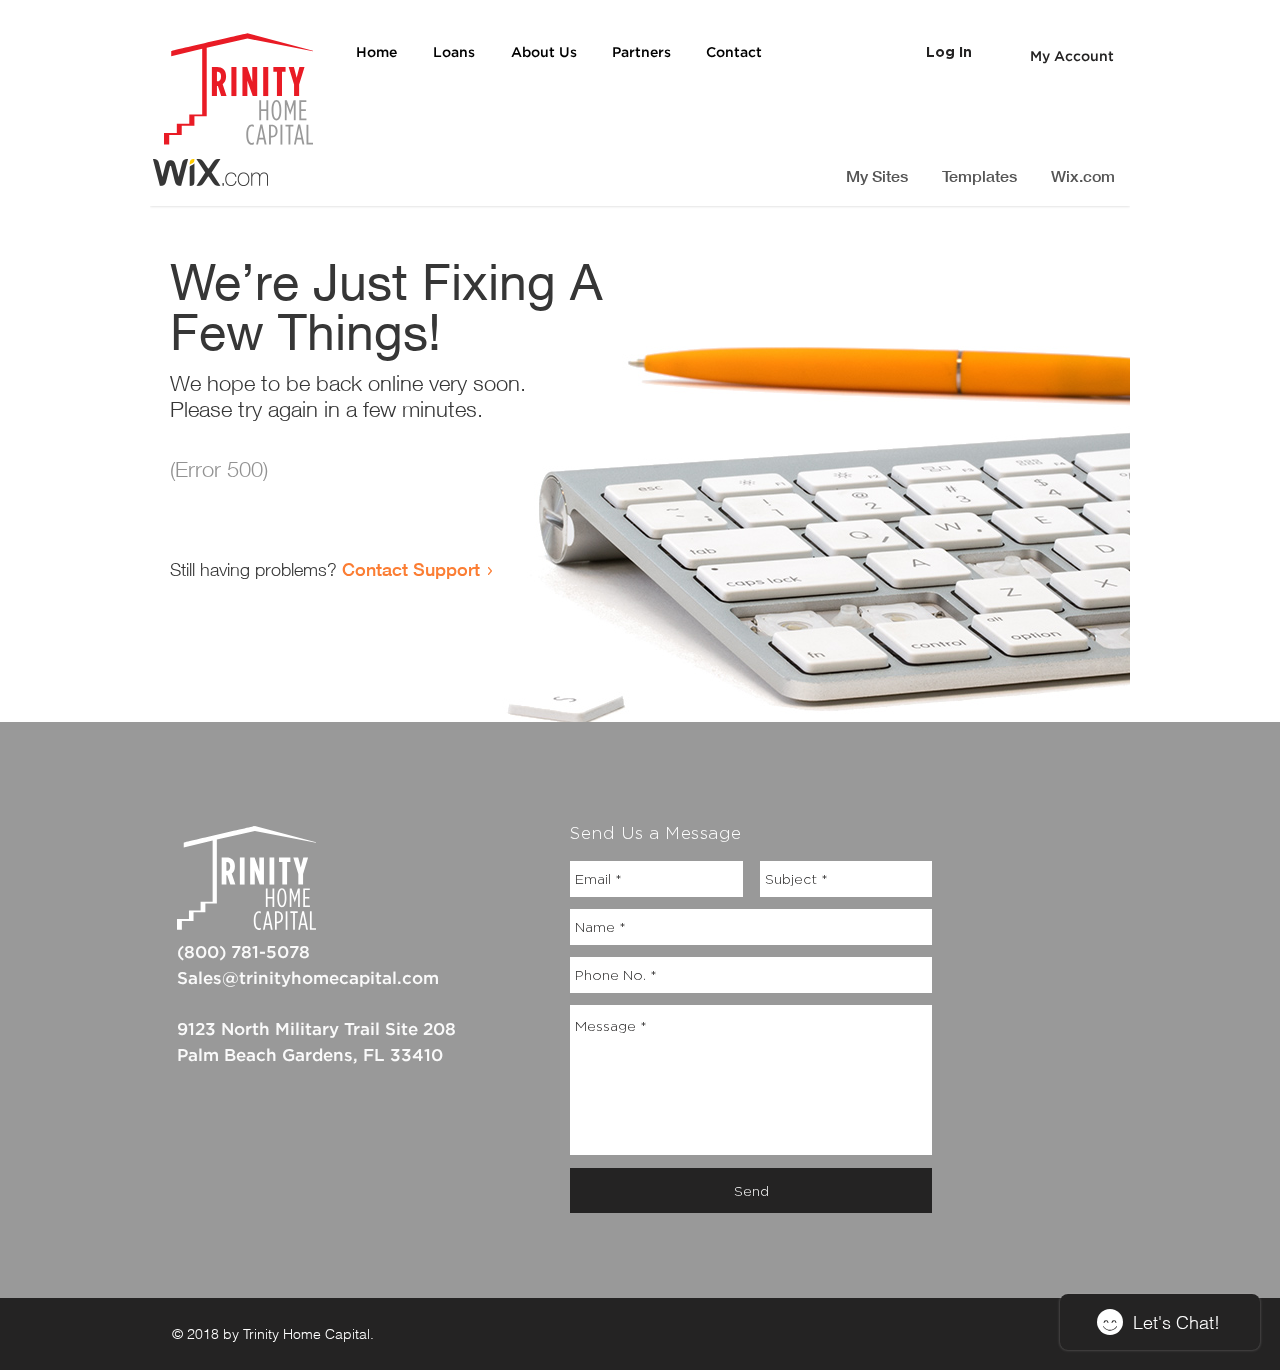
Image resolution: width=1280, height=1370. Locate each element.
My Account (1072, 57)
